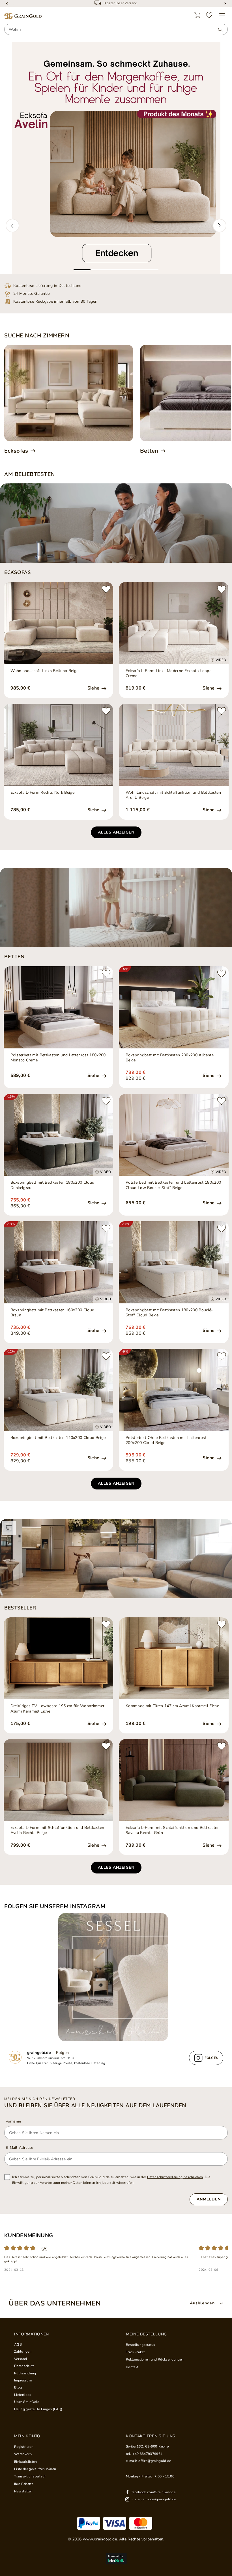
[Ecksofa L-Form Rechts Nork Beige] (59, 745)
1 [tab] (82, 270)
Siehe (94, 688)
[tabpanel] (116, 158)
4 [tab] (133, 270)
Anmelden (209, 2199)
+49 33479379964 (147, 2454)
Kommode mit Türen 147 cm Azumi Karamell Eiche (172, 1706)
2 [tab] (99, 270)
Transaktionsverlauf (30, 2476)
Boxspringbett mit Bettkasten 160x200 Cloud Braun (52, 1313)
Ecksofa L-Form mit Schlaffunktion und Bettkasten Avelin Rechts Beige (57, 1830)
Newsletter (23, 2491)
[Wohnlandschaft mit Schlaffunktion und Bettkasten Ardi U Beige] (174, 745)
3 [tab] (116, 270)
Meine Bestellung (146, 2334)
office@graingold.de (155, 2461)
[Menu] (222, 15)
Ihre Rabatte (24, 2484)
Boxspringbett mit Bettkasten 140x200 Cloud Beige (58, 1438)
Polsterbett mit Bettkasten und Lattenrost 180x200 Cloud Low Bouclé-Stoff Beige (173, 1185)
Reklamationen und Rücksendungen (155, 2359)
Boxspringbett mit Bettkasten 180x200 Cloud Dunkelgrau (52, 1185)
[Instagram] (116, 1977)
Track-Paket (135, 2352)
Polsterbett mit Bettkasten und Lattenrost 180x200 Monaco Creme (58, 1058)
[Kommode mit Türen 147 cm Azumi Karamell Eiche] (174, 1658)
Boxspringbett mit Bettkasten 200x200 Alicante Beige (170, 1058)
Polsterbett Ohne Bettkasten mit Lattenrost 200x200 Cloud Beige (166, 1440)
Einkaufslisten (26, 2462)
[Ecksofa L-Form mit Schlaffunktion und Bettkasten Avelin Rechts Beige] (59, 1780)
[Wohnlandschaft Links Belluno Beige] (59, 623)
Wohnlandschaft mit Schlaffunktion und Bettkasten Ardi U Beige (173, 795)
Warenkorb (23, 2454)
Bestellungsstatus (141, 2345)
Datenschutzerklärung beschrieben (175, 2177)
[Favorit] (209, 15)
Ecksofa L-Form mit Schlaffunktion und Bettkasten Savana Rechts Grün (173, 1830)
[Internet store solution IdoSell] (116, 2559)
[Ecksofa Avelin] (116, 158)
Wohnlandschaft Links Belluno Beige (45, 671)
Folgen (62, 2053)
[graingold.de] (23, 16)
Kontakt (132, 2367)
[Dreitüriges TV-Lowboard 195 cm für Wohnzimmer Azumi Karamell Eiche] (59, 1658)
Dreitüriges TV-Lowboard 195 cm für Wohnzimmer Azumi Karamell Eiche (58, 1709)
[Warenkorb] (197, 15)
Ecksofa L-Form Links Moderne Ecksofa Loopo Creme (169, 673)
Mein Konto (27, 2436)
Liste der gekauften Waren (35, 2469)
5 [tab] (150, 270)
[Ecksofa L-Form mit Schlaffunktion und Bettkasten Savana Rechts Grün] (174, 1780)
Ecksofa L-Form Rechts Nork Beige (43, 793)
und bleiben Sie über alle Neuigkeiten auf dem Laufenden (95, 2105)
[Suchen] (218, 30)
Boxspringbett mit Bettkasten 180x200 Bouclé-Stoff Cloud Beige (169, 1313)
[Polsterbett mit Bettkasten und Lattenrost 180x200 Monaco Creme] (59, 1007)
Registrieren (24, 2447)
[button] (12, 226)
